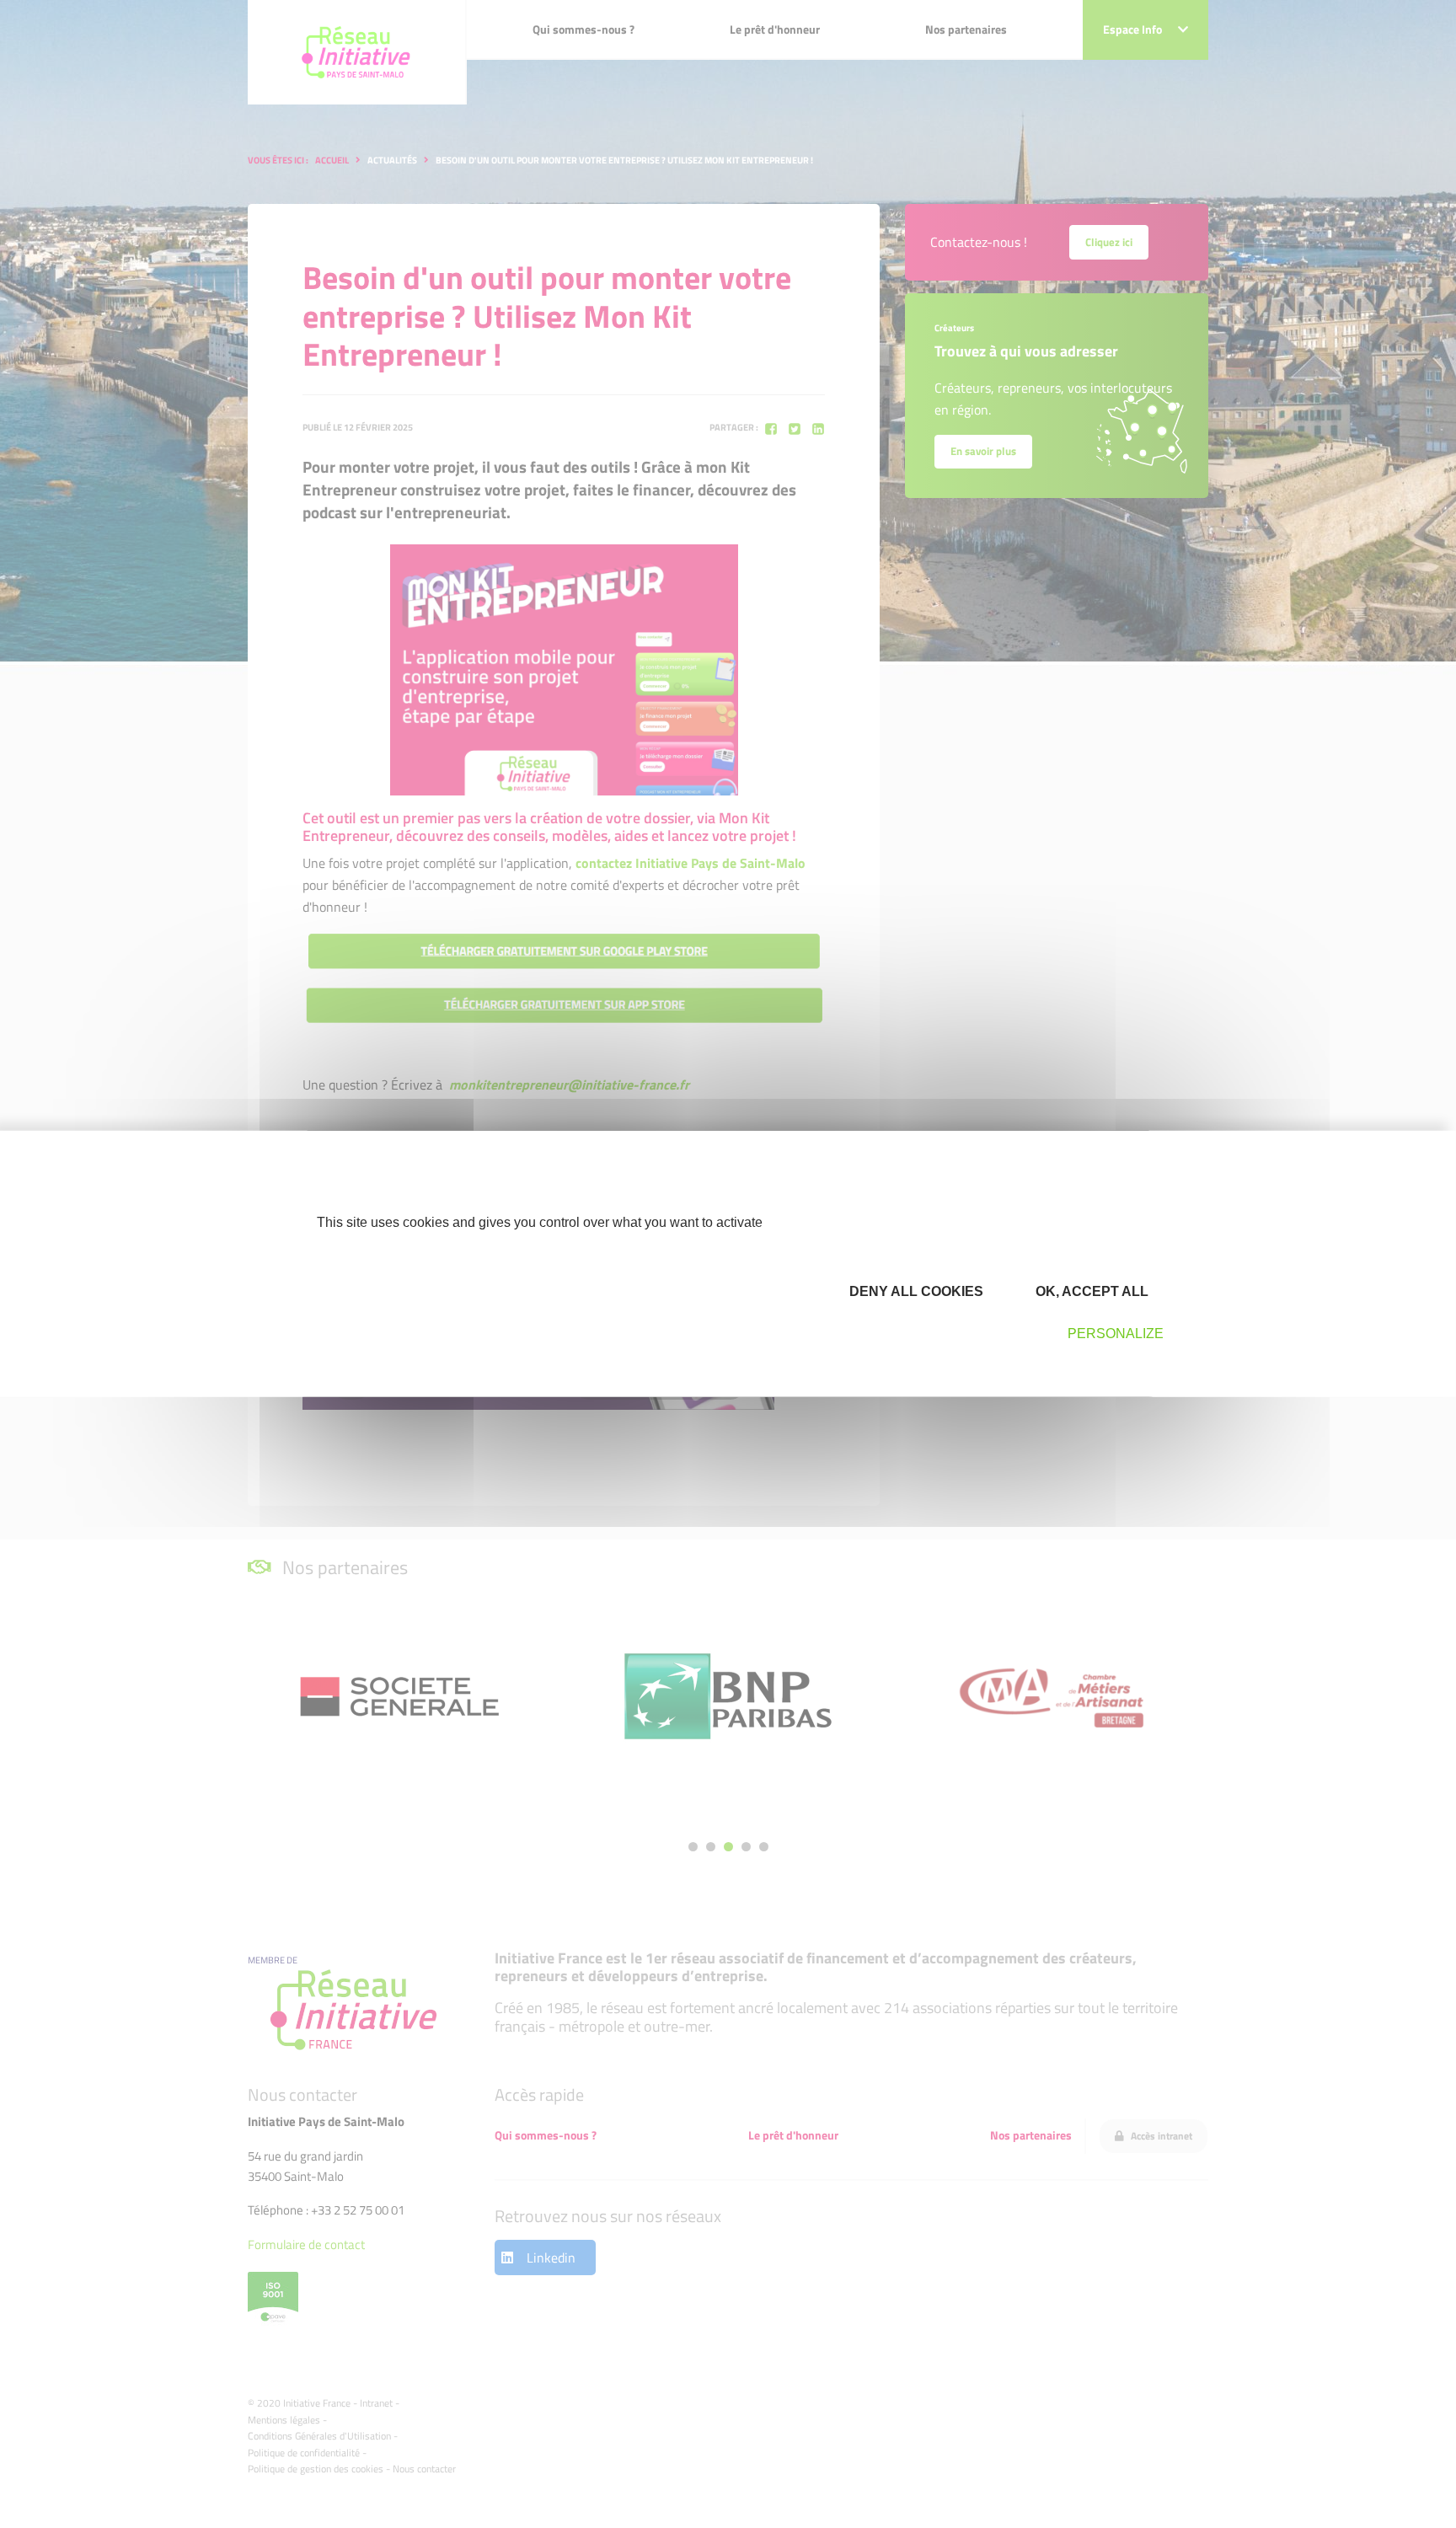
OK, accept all (1090, 1291)
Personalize (1116, 1334)
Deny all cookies (915, 1291)
